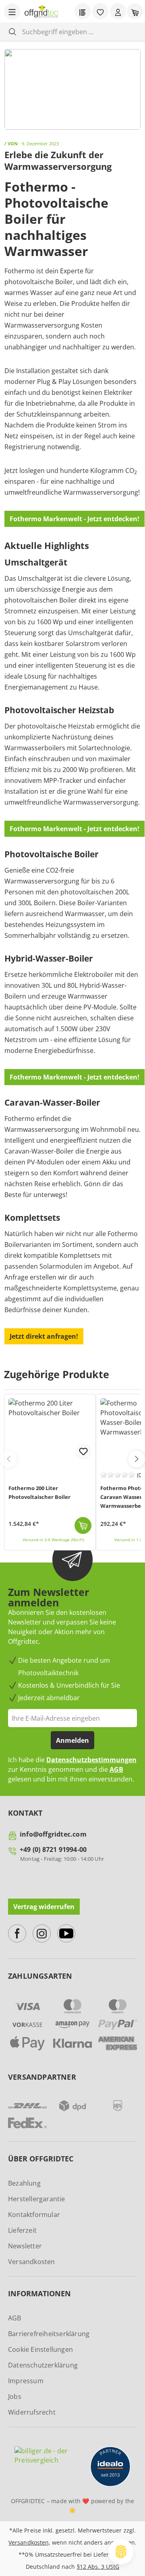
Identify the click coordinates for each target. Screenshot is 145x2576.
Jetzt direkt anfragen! (44, 1336)
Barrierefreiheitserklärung (49, 2334)
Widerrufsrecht (32, 2412)
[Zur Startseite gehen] (41, 11)
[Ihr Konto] (118, 11)
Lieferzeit (22, 2230)
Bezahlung (24, 2183)
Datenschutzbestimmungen (91, 1760)
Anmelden (72, 1740)
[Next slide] (137, 1459)
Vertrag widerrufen (44, 1907)
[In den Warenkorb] (83, 1525)
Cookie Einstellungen (40, 2349)
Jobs (15, 2396)
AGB (116, 1769)
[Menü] (12, 11)
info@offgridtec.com (53, 1834)
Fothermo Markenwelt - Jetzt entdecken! (75, 519)
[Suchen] (12, 32)
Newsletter (25, 2246)
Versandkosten (32, 2262)
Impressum (26, 2381)
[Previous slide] (8, 1459)
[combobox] (79, 32)
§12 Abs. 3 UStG (98, 2567)
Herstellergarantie (37, 2199)
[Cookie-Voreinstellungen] (121, 2552)
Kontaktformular (34, 2215)
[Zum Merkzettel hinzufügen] (83, 1451)
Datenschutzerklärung (43, 2365)
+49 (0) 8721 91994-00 (53, 1849)
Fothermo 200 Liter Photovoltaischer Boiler (39, 1492)
